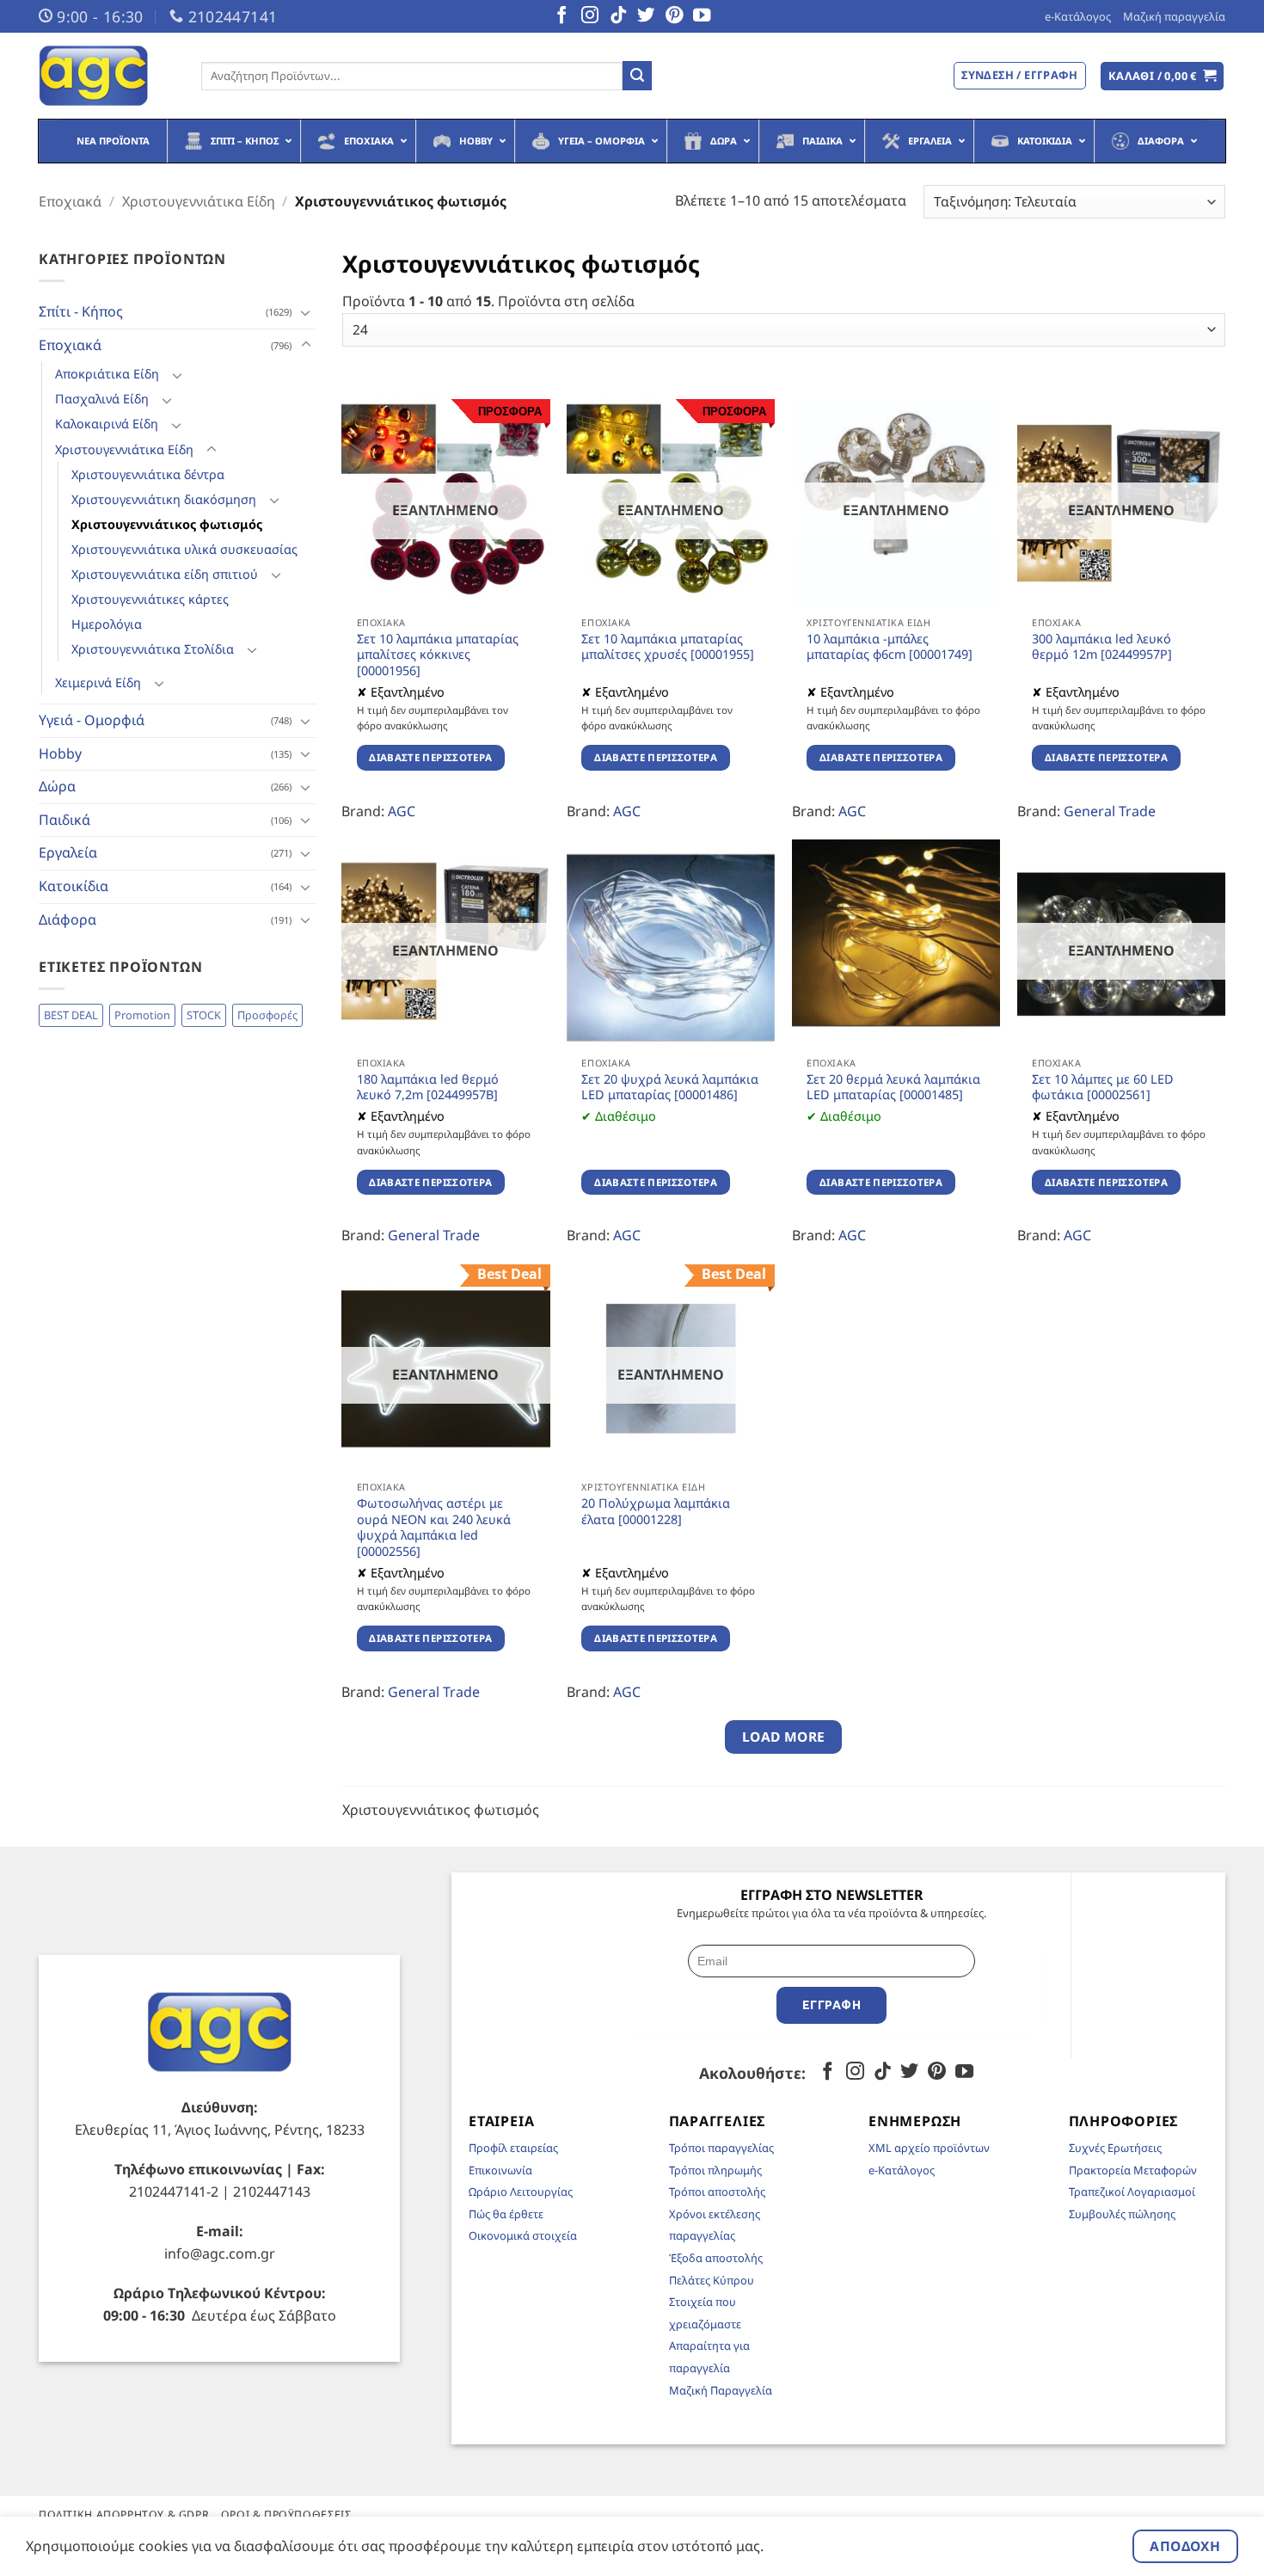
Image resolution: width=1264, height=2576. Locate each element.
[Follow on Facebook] (561, 16)
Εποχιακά (70, 201)
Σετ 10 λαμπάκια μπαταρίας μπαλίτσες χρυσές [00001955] (668, 647)
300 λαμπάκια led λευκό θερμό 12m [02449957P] (1102, 647)
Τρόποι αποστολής (717, 2192)
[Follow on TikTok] (618, 16)
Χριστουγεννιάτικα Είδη (199, 201)
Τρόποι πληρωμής (715, 2170)
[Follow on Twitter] (646, 16)
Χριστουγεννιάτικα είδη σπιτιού (165, 574)
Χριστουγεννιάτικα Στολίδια (153, 649)
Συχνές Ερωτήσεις (1115, 2148)
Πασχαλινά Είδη (102, 399)
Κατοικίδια (74, 886)
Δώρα (57, 786)
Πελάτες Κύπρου (712, 2280)
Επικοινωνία (500, 2170)
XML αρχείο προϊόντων (929, 2148)
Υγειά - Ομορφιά (92, 720)
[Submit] (637, 76)
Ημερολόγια (107, 624)
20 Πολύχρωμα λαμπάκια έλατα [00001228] (656, 1512)
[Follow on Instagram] (590, 16)
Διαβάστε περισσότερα (430, 757)
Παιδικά (64, 820)
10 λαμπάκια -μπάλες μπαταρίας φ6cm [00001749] (890, 647)
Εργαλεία (68, 852)
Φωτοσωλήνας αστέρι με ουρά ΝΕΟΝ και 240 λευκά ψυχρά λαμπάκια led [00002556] (434, 1528)
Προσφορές (267, 1015)
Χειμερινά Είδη (98, 682)
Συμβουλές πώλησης (1122, 2214)
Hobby (60, 753)
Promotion (142, 1015)
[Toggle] (306, 312)
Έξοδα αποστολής (716, 2258)
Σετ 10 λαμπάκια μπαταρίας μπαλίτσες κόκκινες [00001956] (438, 655)
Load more (784, 1737)
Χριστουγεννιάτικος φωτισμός (167, 524)
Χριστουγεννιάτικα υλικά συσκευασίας (184, 549)
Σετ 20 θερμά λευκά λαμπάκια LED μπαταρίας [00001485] (893, 1088)
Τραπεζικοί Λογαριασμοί (1132, 2192)
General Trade (1110, 811)
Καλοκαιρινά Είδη (107, 424)
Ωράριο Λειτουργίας (521, 2192)
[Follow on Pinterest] (674, 16)
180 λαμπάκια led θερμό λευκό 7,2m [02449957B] (428, 1088)
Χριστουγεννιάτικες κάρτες (150, 599)
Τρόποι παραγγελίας (721, 2148)
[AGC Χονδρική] (107, 76)
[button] (1163, 76)
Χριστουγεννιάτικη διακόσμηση (164, 499)
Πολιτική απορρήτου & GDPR (124, 2515)
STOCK (204, 1015)
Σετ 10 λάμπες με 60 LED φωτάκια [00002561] (1103, 1088)
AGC (402, 811)
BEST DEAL (71, 1015)
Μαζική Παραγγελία (721, 2390)
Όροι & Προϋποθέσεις (286, 2515)
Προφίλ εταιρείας (513, 2148)
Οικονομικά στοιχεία (523, 2235)
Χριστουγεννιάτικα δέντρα (148, 474)
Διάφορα (67, 919)
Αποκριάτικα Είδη (107, 374)
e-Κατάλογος (1078, 16)
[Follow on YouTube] (702, 16)
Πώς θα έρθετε (506, 2214)
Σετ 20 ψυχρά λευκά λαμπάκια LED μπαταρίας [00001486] (670, 1088)
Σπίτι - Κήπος (81, 311)
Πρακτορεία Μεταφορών (1133, 2170)
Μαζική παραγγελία (1174, 16)
